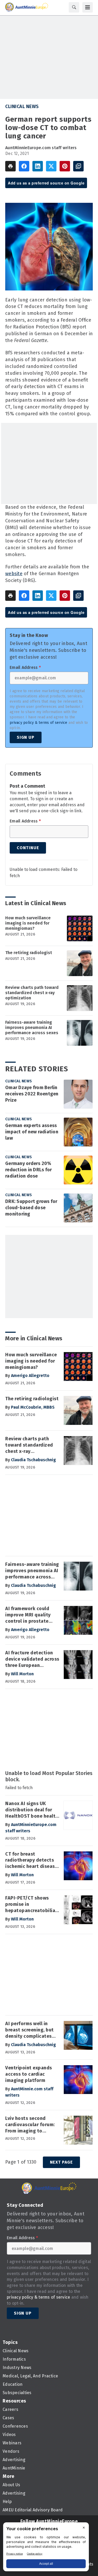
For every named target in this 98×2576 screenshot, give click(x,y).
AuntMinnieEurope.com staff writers (41, 148)
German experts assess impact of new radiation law (32, 1132)
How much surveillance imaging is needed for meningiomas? (28, 923)
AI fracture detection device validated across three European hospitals (32, 1659)
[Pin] (65, 166)
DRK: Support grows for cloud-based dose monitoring (31, 1208)
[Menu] (88, 7)
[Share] (24, 166)
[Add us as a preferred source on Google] (78, 166)
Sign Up (26, 737)
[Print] (10, 166)
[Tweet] (51, 166)
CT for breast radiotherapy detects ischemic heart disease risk (31, 1861)
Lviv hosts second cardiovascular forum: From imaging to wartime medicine (30, 2125)
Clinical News (22, 107)
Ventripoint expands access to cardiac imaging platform (29, 2074)
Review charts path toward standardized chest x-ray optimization (32, 993)
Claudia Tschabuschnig (33, 1460)
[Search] (74, 7)
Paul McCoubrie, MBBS (33, 1407)
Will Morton (22, 1674)
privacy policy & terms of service (38, 723)
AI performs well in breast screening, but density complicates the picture (30, 2030)
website (14, 574)
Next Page (61, 2162)
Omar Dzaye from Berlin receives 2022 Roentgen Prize (32, 1094)
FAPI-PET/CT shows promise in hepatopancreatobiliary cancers (32, 1905)
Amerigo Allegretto (30, 1376)
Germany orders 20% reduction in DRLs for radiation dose (28, 1170)
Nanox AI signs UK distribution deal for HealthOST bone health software (32, 1810)
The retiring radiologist (29, 953)
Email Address (25, 668)
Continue (28, 848)
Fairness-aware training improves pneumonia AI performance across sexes (32, 1027)
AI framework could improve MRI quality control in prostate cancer (28, 1615)
